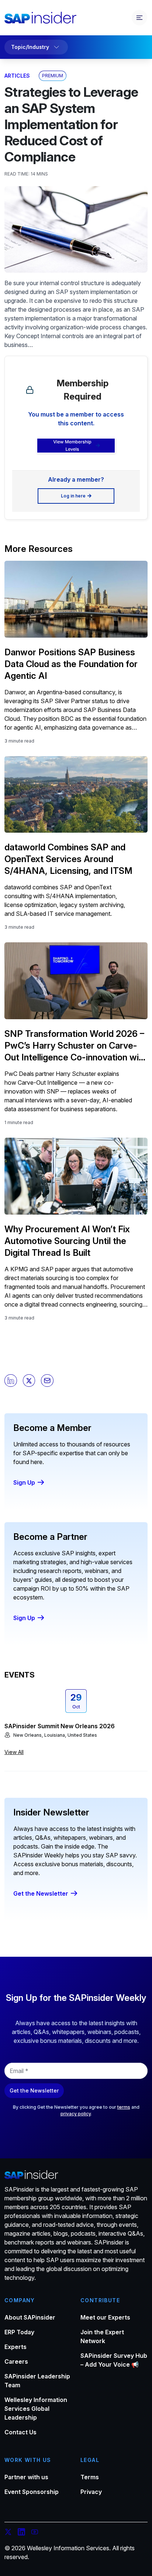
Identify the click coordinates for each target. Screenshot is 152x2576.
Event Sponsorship (32, 2492)
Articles (17, 76)
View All (14, 1752)
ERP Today (19, 2332)
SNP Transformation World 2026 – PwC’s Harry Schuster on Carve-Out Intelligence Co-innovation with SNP (76, 1046)
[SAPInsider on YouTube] (35, 2533)
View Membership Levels (72, 445)
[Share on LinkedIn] (11, 1381)
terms (124, 2107)
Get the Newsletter (41, 1893)
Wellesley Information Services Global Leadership (36, 2409)
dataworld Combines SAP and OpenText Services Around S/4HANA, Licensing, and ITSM (68, 859)
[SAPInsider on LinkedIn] (21, 2533)
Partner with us (26, 2477)
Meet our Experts (105, 2317)
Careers (16, 2361)
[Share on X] (29, 1381)
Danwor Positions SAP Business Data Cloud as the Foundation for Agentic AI (71, 664)
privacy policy (76, 2114)
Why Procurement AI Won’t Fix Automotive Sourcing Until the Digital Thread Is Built (67, 1241)
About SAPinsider (30, 2317)
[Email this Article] (47, 1381)
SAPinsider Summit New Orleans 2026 (60, 1726)
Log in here (73, 496)
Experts (15, 2347)
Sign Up (24, 1482)
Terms (90, 2477)
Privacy (91, 2492)
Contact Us (20, 2432)
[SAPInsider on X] (8, 2533)
